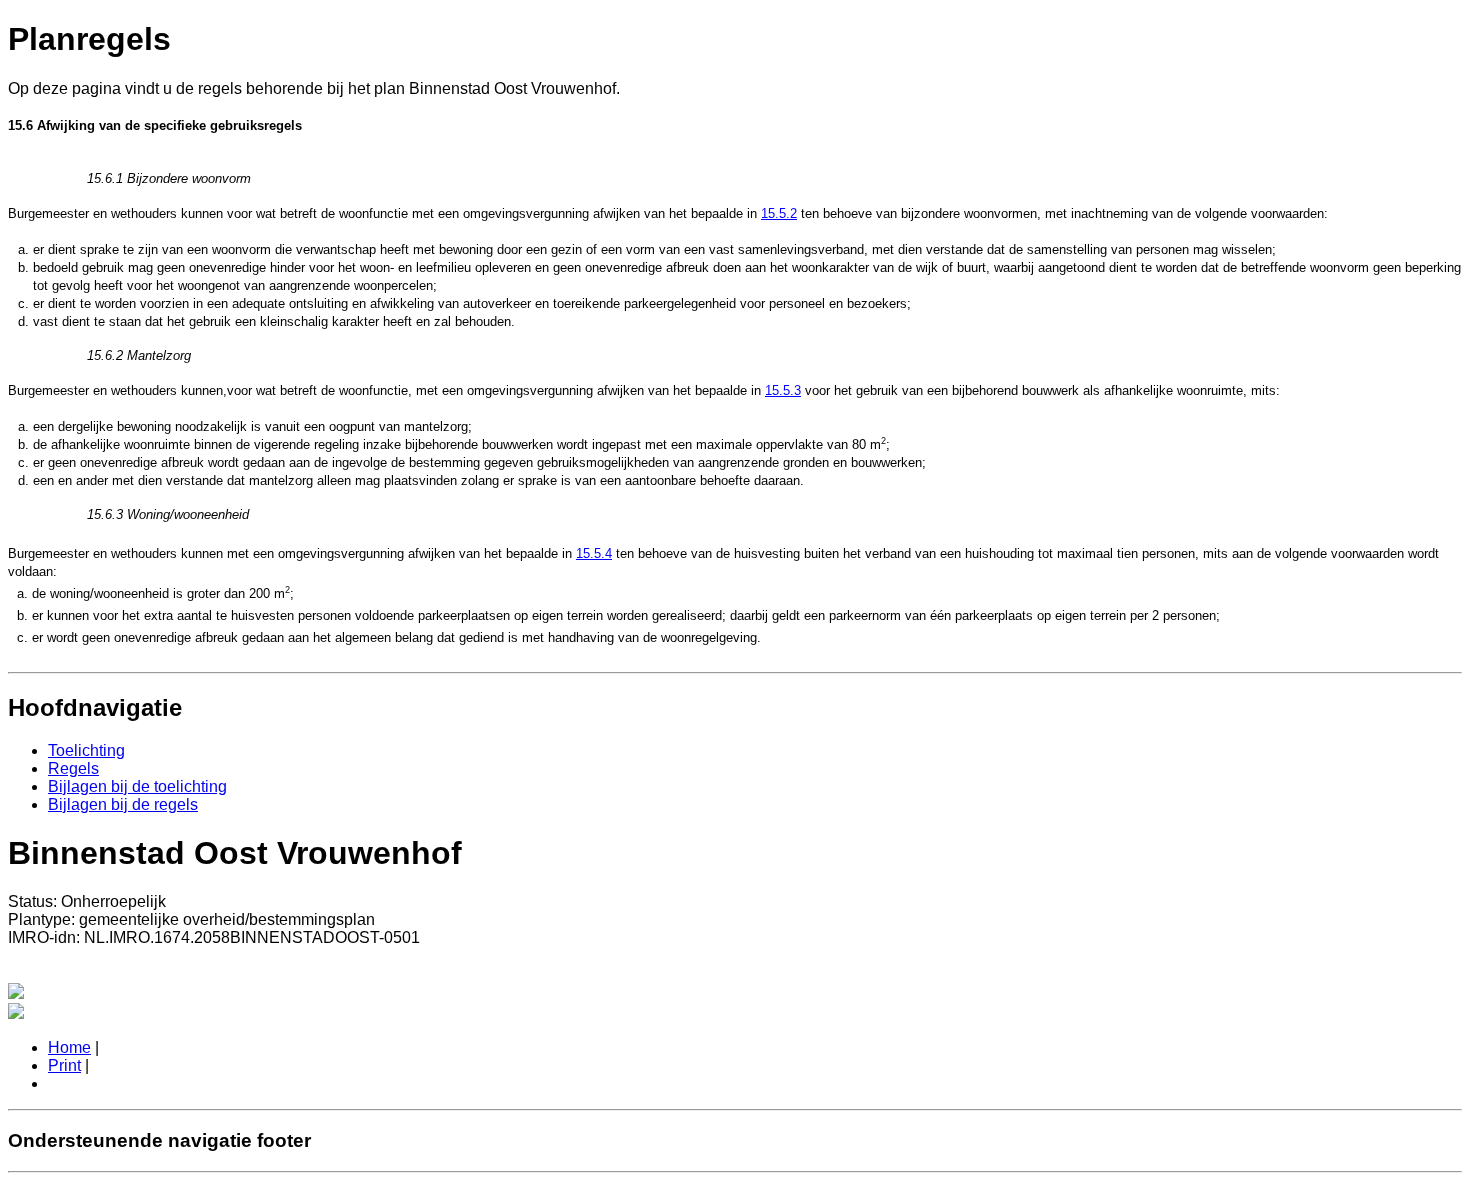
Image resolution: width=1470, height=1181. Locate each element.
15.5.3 (783, 390)
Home (69, 1047)
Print (64, 1065)
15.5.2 (779, 213)
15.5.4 (594, 553)
